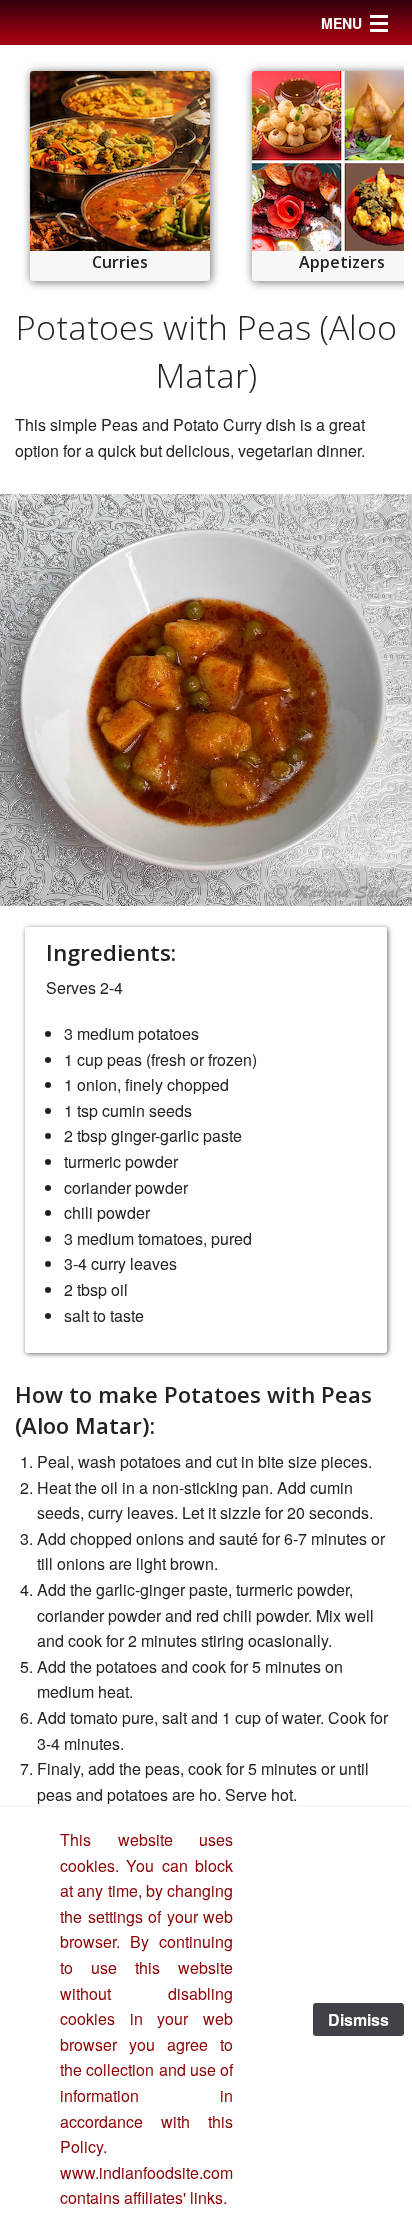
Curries (120, 262)
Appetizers (342, 262)
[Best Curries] (120, 161)
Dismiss (358, 2019)
